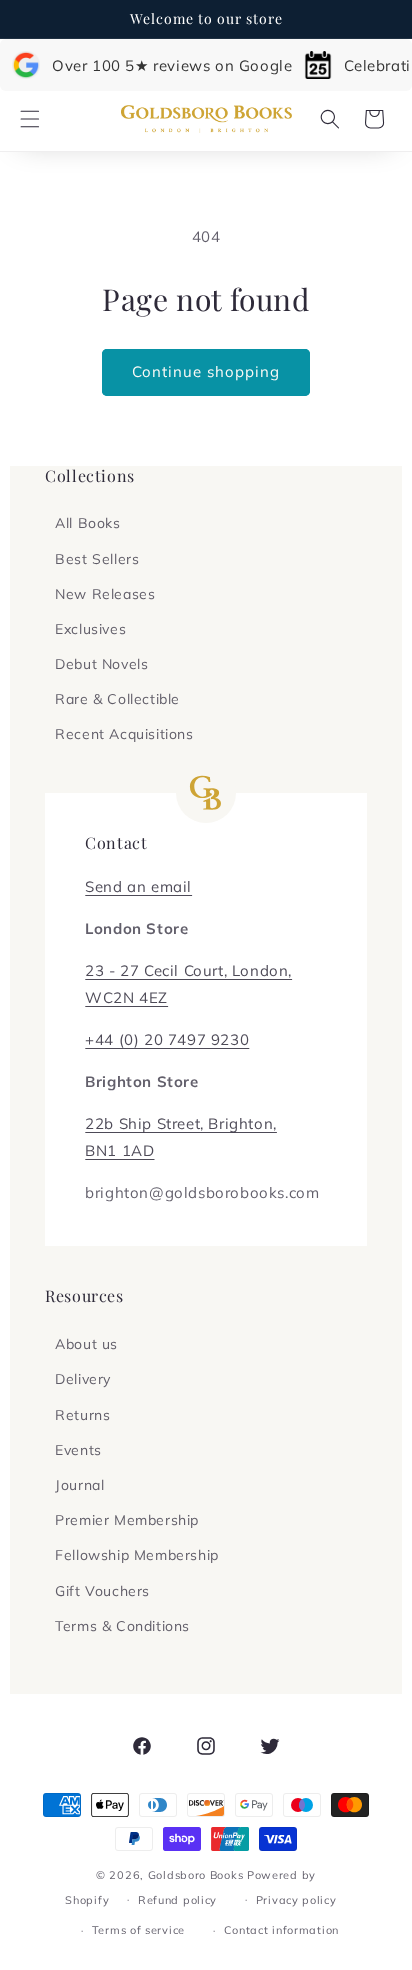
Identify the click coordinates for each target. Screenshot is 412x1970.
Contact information (281, 1930)
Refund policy (177, 1900)
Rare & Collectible (117, 699)
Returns (82, 1415)
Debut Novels (101, 664)
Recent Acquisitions (124, 734)
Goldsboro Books (196, 1875)
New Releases (105, 594)
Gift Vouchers (102, 1591)
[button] (30, 119)
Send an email (138, 886)
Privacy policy (296, 1900)
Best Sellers (97, 559)
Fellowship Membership (137, 1555)
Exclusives (90, 629)
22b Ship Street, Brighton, (181, 1123)
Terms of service (138, 1930)
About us (86, 1344)
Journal (79, 1485)
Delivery (83, 1379)
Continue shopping (206, 371)
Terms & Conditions (122, 1626)
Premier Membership (127, 1520)
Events (78, 1450)
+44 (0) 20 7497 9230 (167, 1039)
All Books (87, 523)
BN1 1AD (119, 1150)
